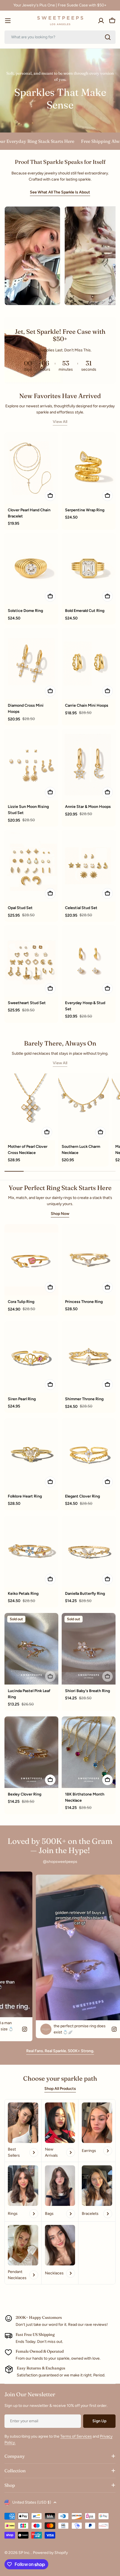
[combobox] (60, 37)
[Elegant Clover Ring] (89, 1454)
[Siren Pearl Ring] (31, 1357)
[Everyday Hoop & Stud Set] (89, 961)
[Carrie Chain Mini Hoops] (89, 664)
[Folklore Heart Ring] (31, 1454)
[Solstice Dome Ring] (31, 569)
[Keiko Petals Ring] (31, 1551)
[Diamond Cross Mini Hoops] (31, 664)
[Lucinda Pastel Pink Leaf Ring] (31, 1649)
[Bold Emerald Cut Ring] (89, 569)
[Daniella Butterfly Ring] (89, 1551)
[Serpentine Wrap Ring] (89, 468)
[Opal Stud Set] (31, 866)
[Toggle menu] (8, 21)
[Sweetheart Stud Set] (31, 961)
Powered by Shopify (50, 2553)
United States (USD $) (32, 2502)
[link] (23, 2192)
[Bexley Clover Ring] (31, 1752)
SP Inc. (25, 2553)
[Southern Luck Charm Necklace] (84, 1107)
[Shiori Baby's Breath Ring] (89, 1649)
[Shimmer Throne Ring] (89, 1357)
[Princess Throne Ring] (89, 1260)
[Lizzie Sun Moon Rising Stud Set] (31, 765)
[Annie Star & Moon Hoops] (89, 765)
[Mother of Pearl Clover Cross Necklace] (30, 1107)
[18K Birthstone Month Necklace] (89, 1752)
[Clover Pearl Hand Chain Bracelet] (31, 468)
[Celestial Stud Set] (89, 866)
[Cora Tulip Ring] (31, 1260)
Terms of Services (76, 2436)
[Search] (108, 37)
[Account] (101, 21)
